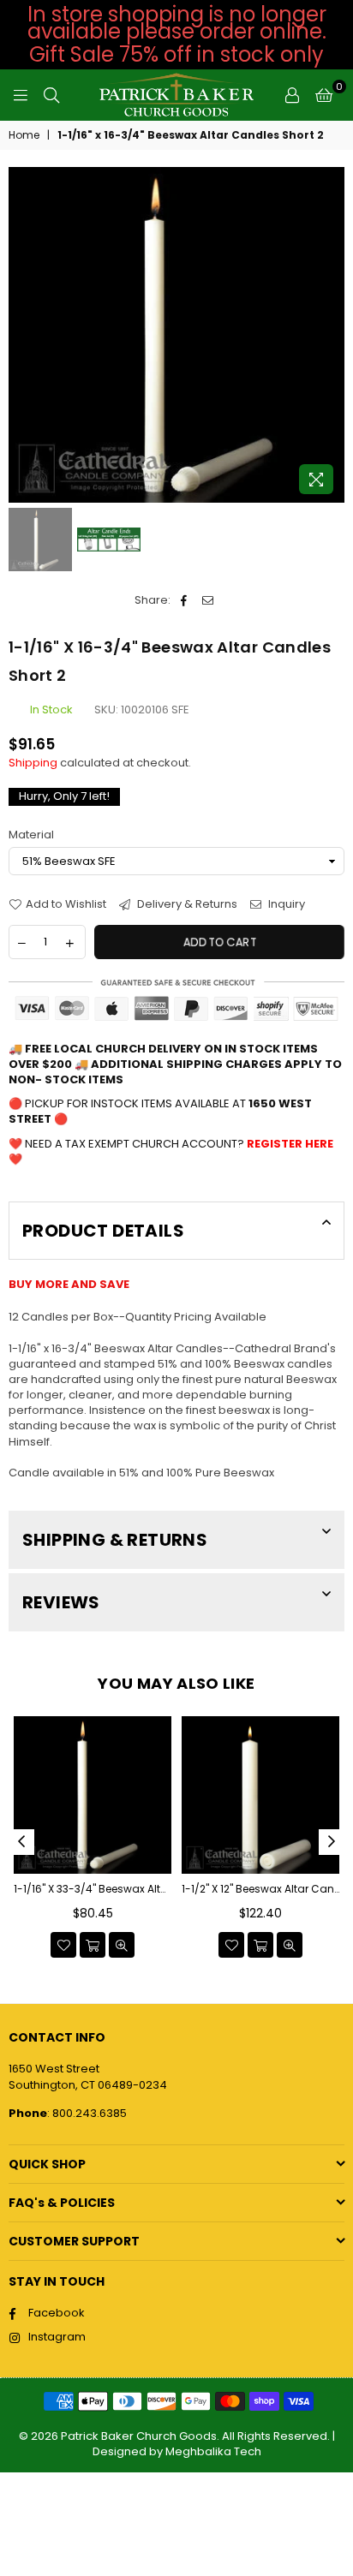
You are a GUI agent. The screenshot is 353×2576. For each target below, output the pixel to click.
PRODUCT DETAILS (103, 1231)
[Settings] (292, 95)
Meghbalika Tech (213, 2451)
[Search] (51, 95)
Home (24, 135)
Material (31, 835)
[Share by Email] (208, 600)
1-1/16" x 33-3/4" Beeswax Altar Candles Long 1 (93, 1889)
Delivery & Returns (186, 904)
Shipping (33, 763)
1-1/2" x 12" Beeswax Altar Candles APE (260, 1889)
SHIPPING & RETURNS (115, 1540)
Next (332, 335)
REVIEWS (61, 1602)
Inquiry (285, 904)
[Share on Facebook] (184, 600)
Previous (21, 335)
